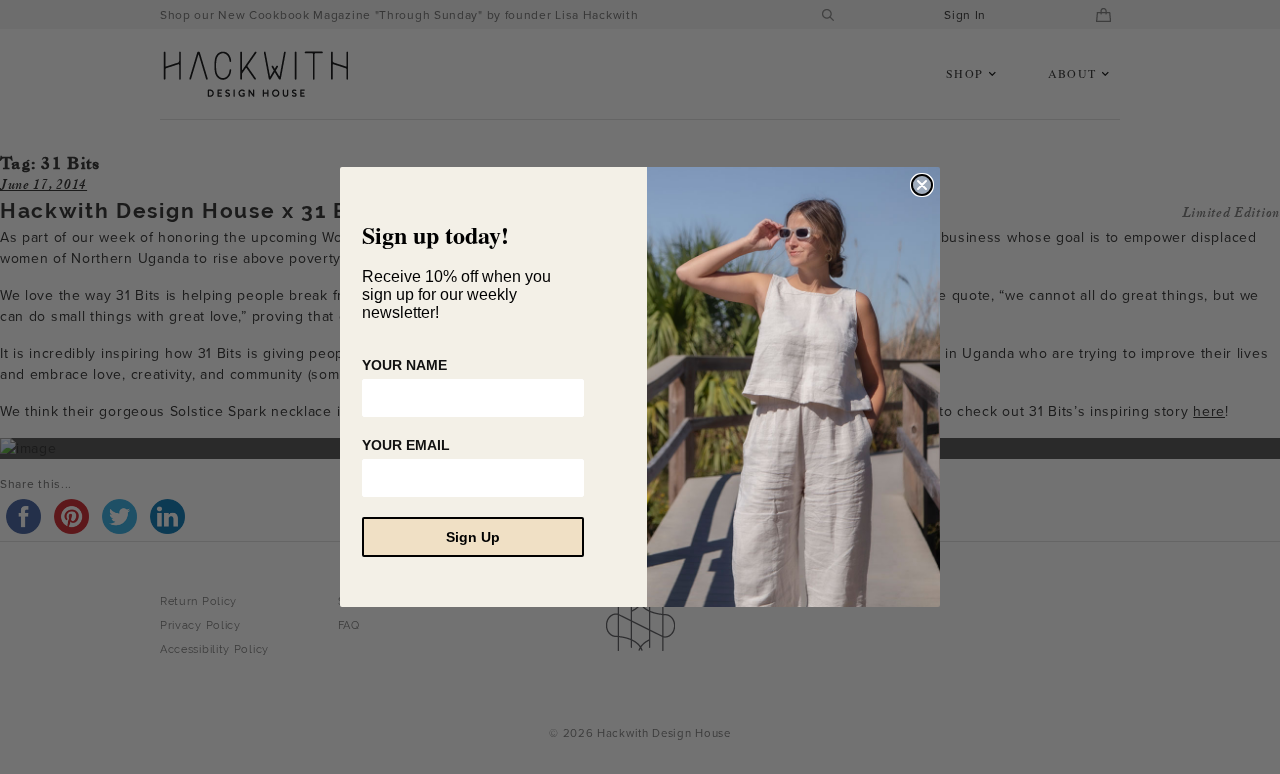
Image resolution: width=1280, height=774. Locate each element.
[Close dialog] (922, 185)
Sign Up (473, 537)
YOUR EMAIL (406, 445)
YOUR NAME (404, 365)
